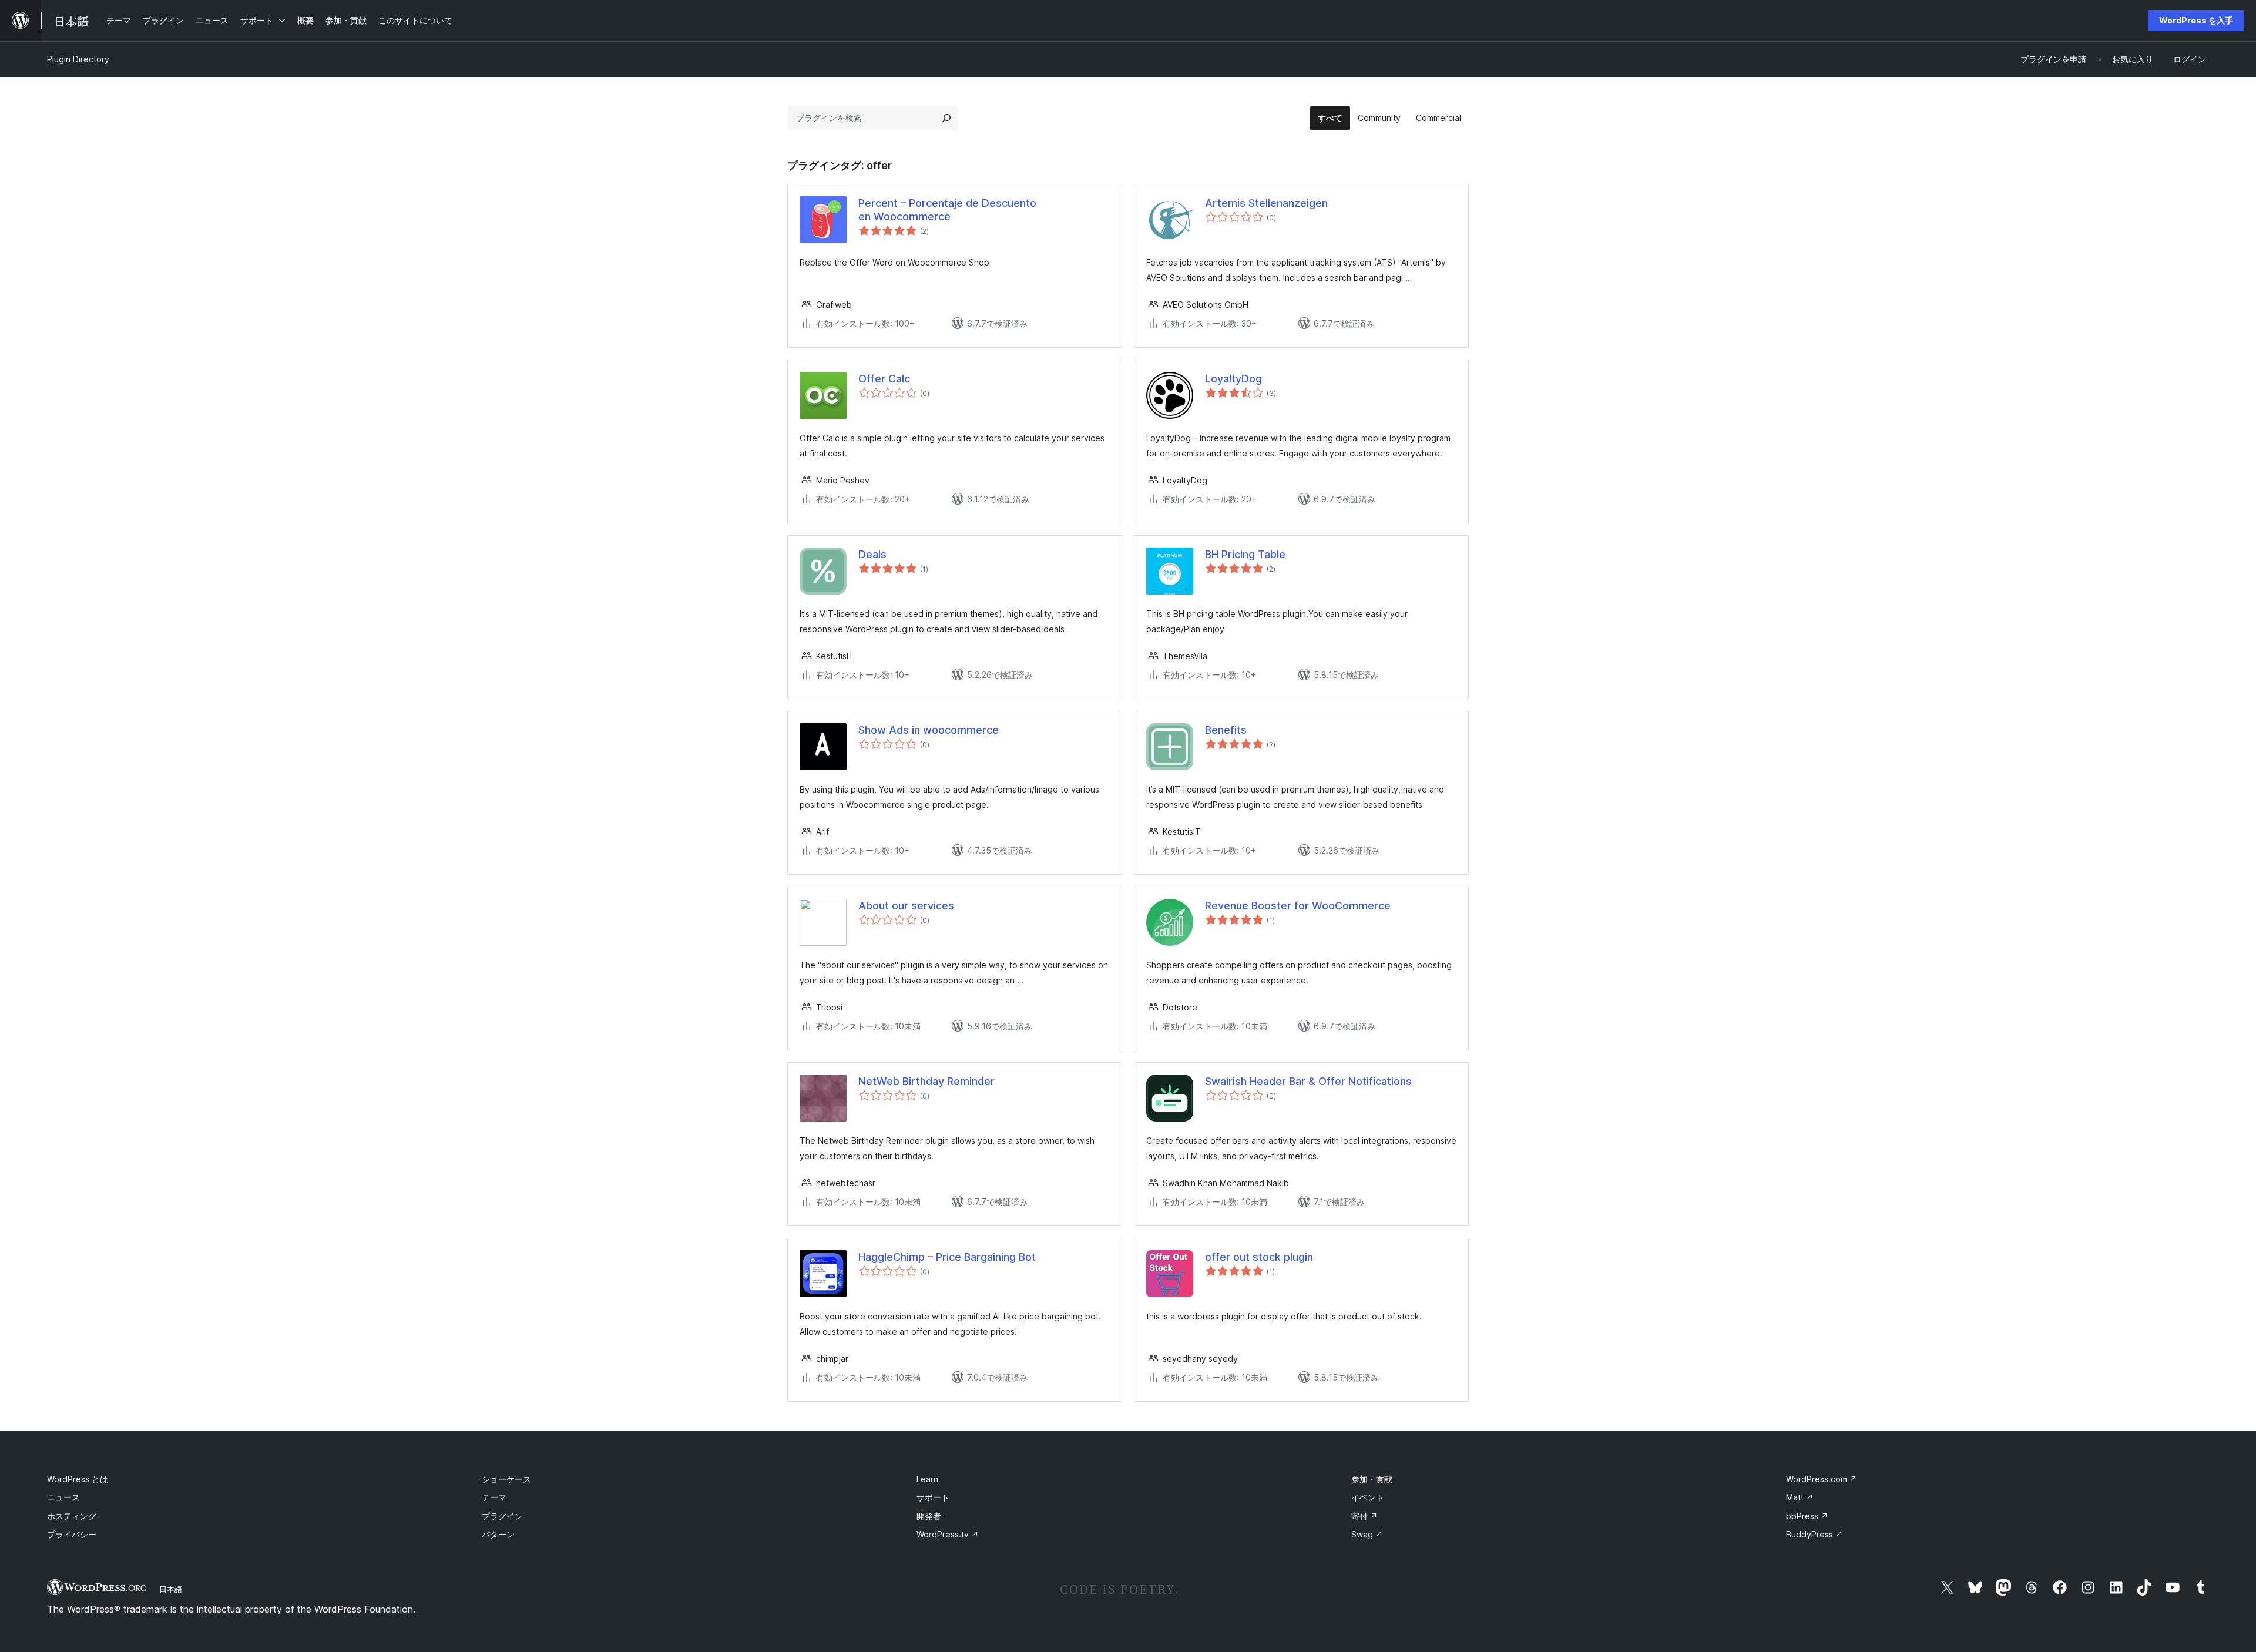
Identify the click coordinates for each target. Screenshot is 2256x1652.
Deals (872, 554)
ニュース (63, 1497)
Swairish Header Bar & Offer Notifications (1308, 1081)
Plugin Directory (78, 59)
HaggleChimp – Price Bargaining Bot (947, 1257)
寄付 (1364, 1516)
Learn (927, 1479)
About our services (906, 906)
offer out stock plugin (1259, 1257)
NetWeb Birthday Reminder (926, 1081)
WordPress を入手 (2196, 20)
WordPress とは (78, 1479)
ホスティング (72, 1516)
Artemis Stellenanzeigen (1266, 203)
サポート (933, 1497)
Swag (1367, 1534)
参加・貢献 (1372, 1479)
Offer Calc (884, 379)
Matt (1800, 1497)
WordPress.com (1822, 1479)
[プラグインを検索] (946, 118)
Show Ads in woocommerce (929, 730)
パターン (498, 1534)
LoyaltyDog (1233, 379)
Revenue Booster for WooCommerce (1298, 906)
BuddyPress (1814, 1534)
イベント (1368, 1497)
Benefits (1226, 730)
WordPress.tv (948, 1534)
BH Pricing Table (1245, 554)
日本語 (171, 1589)
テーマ (494, 1497)
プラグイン (502, 1516)
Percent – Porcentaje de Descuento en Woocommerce (947, 210)
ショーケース (506, 1479)
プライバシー (72, 1534)
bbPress (1807, 1516)
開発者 (929, 1516)
